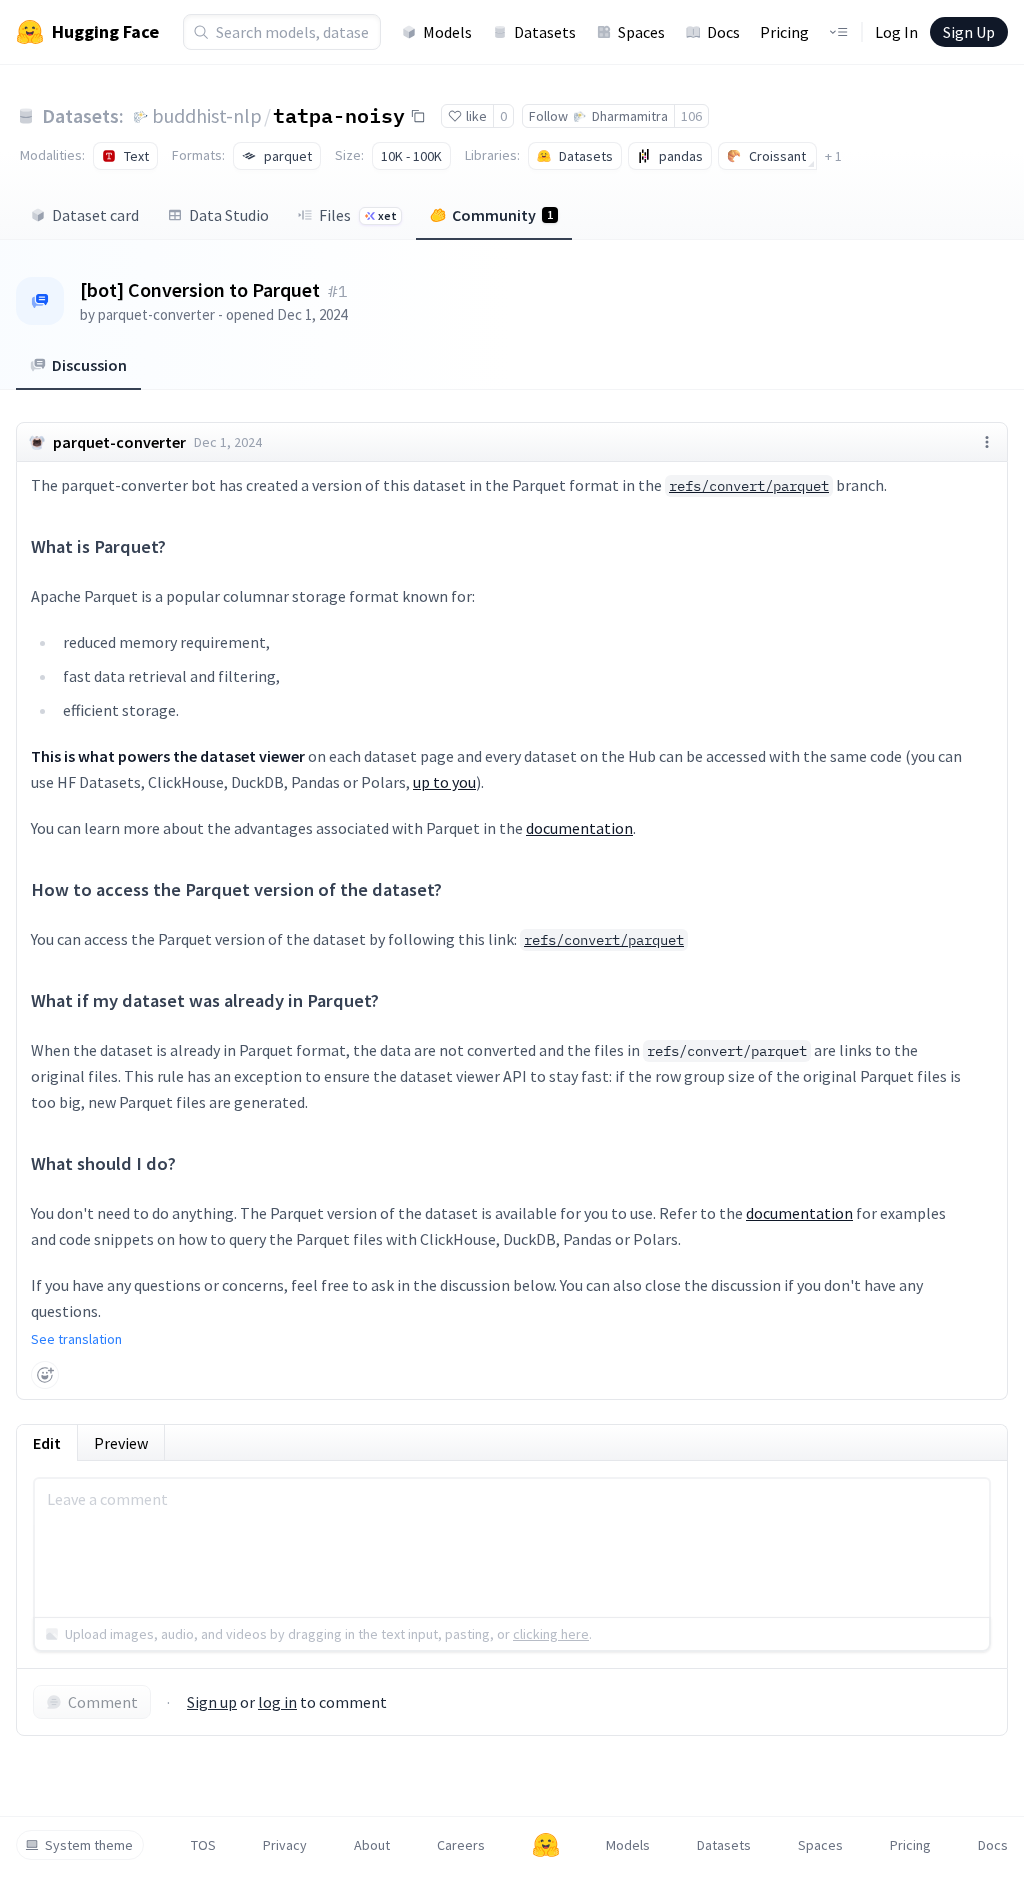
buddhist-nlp (207, 115)
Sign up (212, 1702)
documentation (579, 828)
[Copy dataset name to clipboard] (418, 116)
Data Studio (229, 215)
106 (691, 116)
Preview (121, 1443)
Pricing (784, 32)
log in (277, 1702)
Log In (896, 32)
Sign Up (969, 32)
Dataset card (95, 215)
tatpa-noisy (339, 115)
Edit (47, 1443)
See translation (76, 1339)
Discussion (89, 365)
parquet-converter (156, 314)
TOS (203, 1845)
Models (447, 32)
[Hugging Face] (546, 1845)
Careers (461, 1845)
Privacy (285, 1845)
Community (502, 215)
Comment (103, 1702)
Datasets (545, 32)
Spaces (641, 32)
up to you (444, 782)
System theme (89, 1845)
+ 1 (833, 156)
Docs (723, 32)
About (372, 1845)
